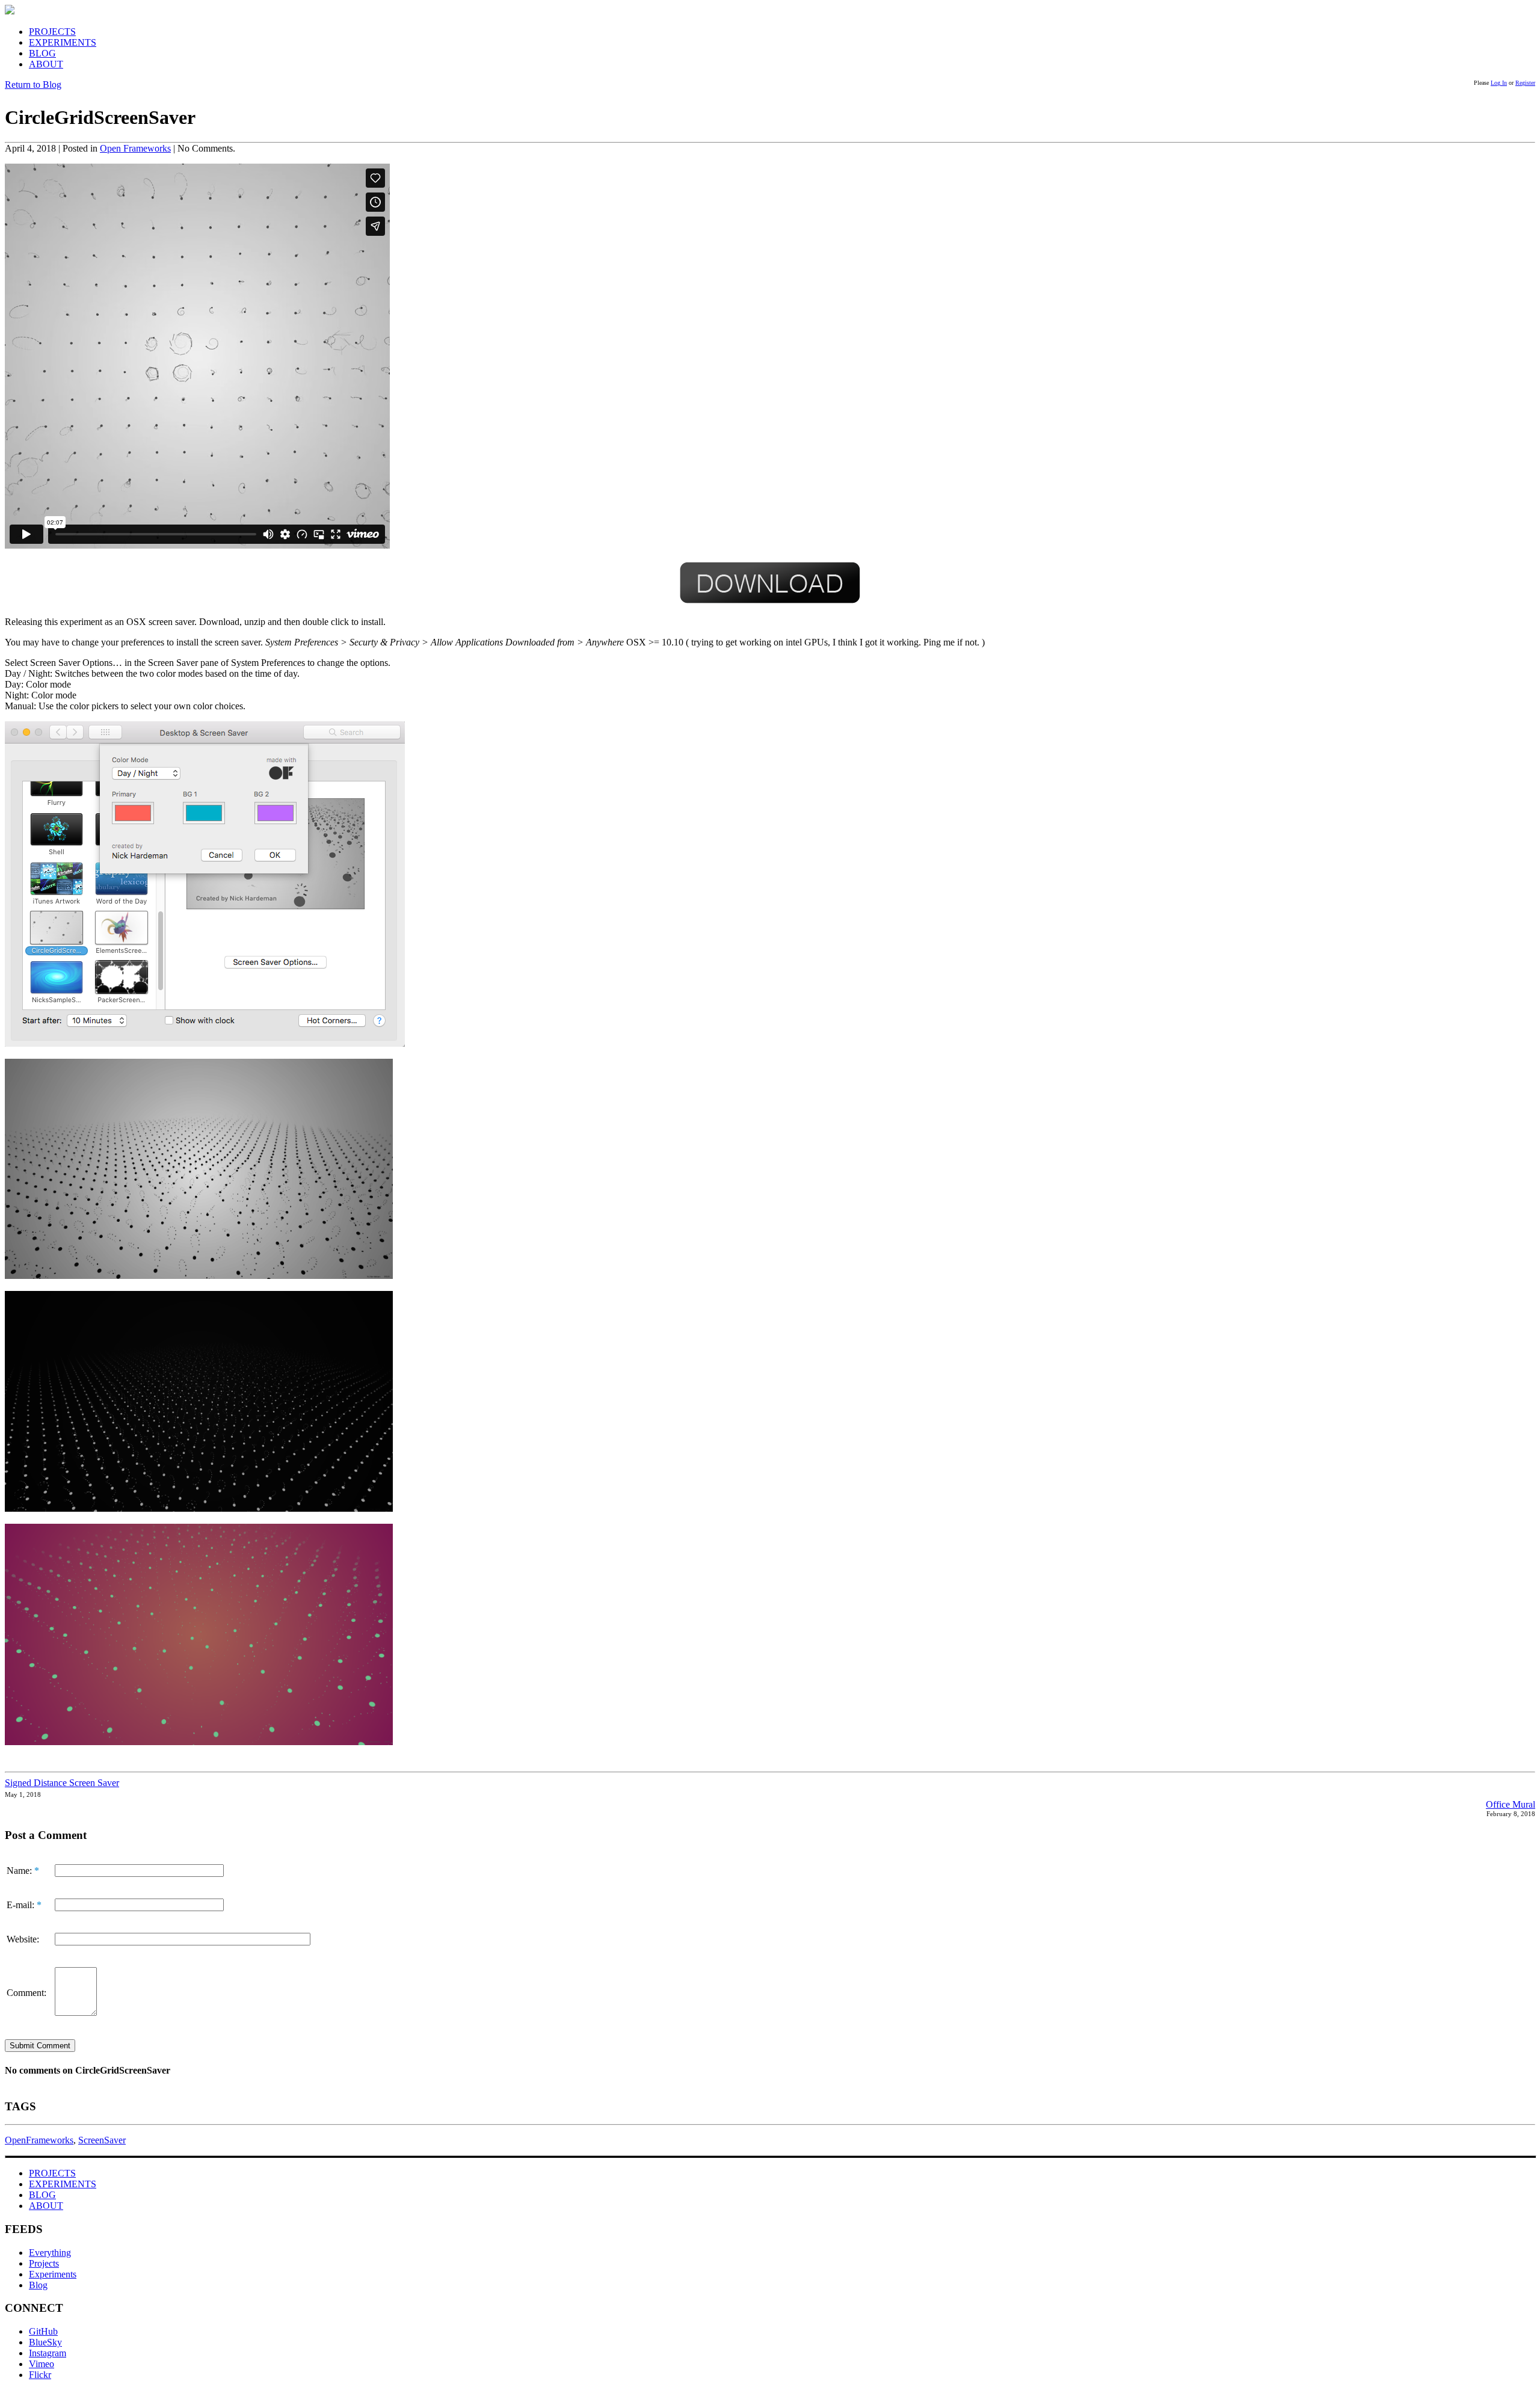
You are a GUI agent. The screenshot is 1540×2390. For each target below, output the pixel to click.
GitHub (43, 2331)
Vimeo (42, 2364)
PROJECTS (52, 32)
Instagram (48, 2353)
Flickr (40, 2375)
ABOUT (46, 64)
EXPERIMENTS (63, 42)
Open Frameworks (135, 148)
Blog (38, 2285)
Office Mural (1511, 1804)
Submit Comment (40, 2046)
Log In (1499, 83)
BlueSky (45, 2342)
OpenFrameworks (39, 2140)
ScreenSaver (102, 2140)
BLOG (42, 53)
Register (1525, 83)
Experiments (53, 2274)
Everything (50, 2253)
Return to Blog (33, 85)
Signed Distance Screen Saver (62, 1783)
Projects (44, 2263)
